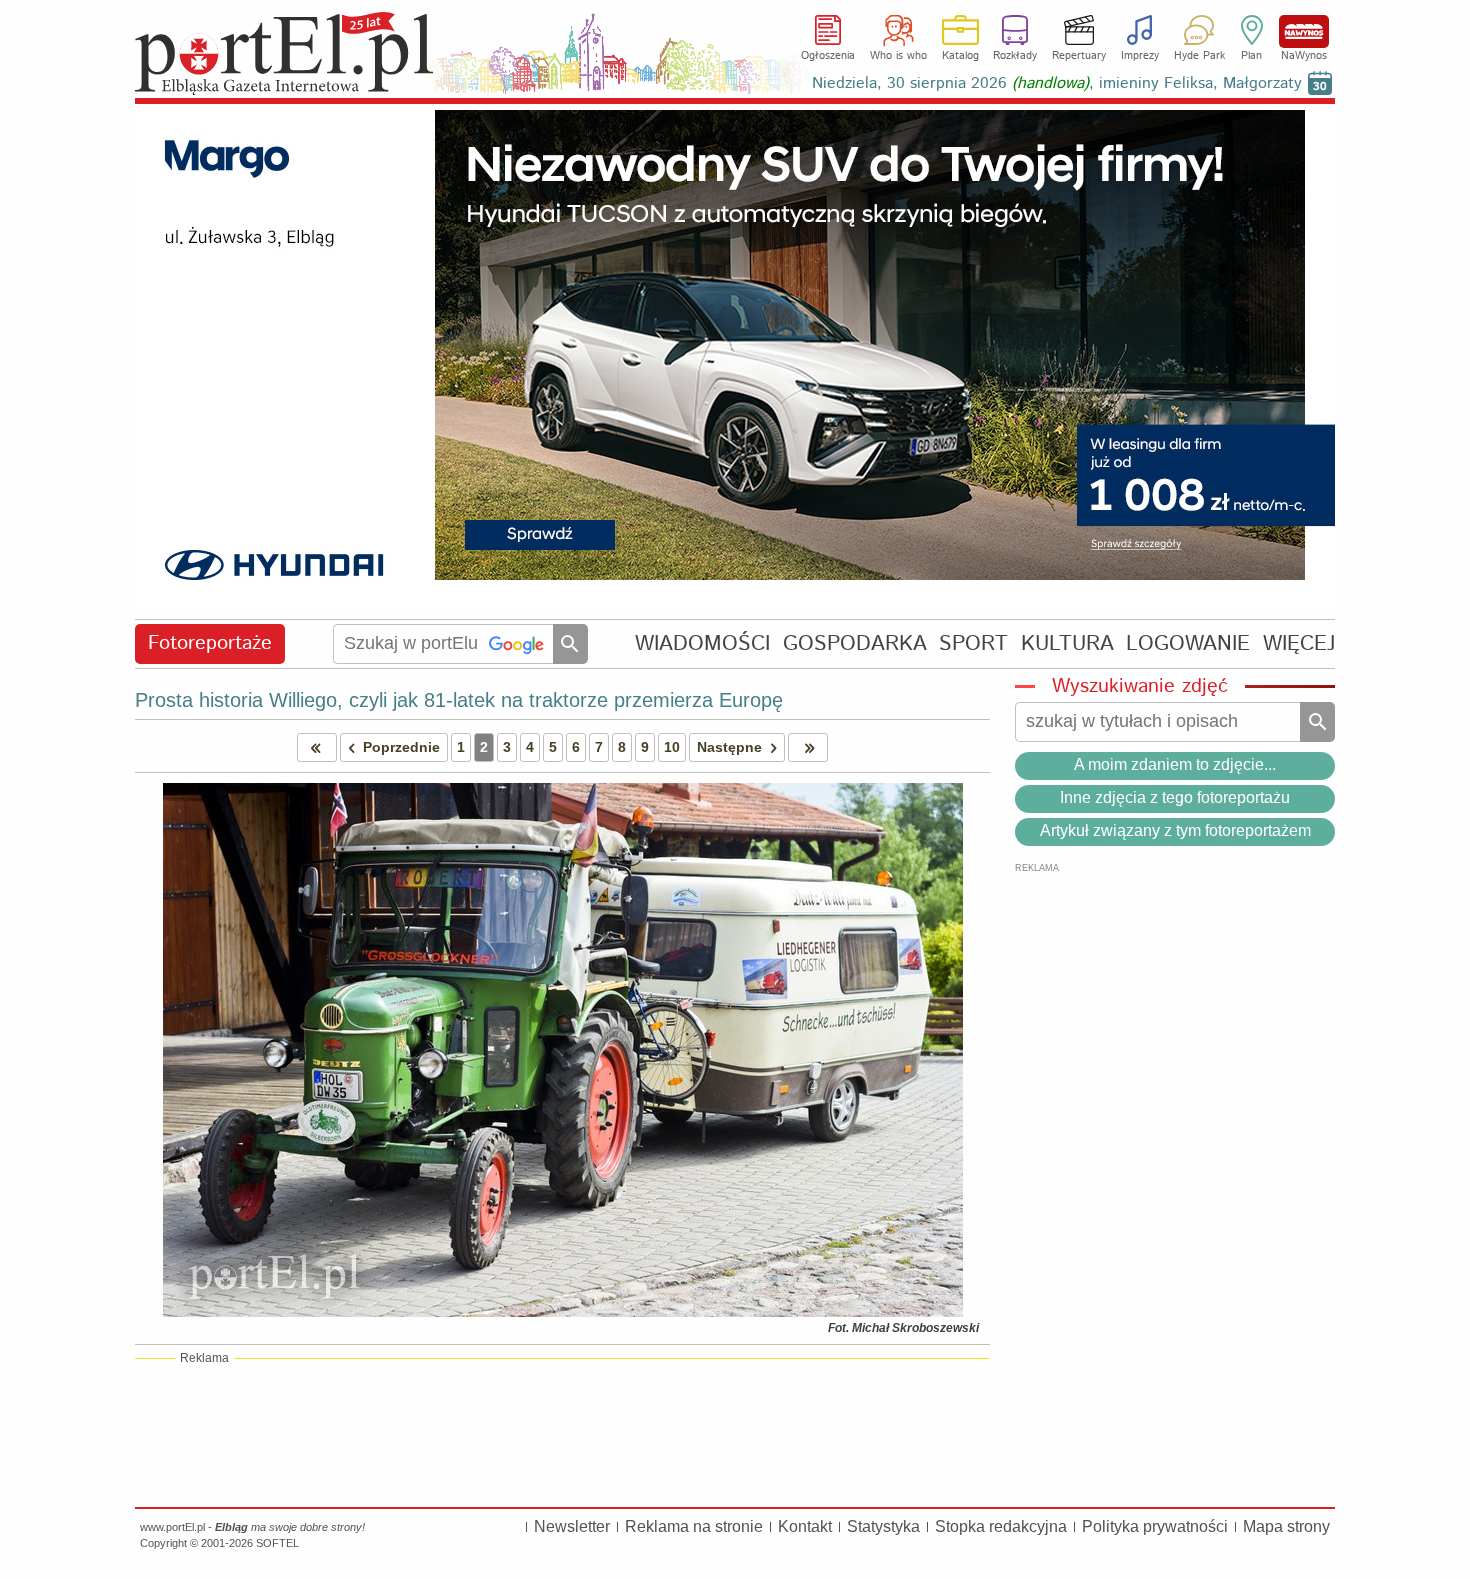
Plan (1251, 56)
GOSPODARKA (855, 643)
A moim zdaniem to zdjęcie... (1175, 764)
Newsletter (572, 1526)
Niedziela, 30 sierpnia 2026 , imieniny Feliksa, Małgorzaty (1057, 83)
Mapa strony (1286, 1526)
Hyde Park (1199, 56)
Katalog (960, 56)
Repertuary (1079, 56)
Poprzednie (401, 747)
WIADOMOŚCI (702, 643)
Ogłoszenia (828, 56)
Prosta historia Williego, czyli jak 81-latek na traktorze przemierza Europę (459, 700)
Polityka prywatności (1155, 1526)
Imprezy (1140, 56)
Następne (729, 747)
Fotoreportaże (210, 643)
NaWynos (1304, 31)
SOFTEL (277, 1543)
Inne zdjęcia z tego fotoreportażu (1175, 797)
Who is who (898, 56)
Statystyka (883, 1526)
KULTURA (1067, 643)
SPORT (973, 643)
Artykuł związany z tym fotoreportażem (1175, 830)
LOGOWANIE (1188, 643)
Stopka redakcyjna (1001, 1526)
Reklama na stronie (694, 1526)
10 (672, 747)
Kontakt (805, 1526)
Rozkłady (1015, 56)
